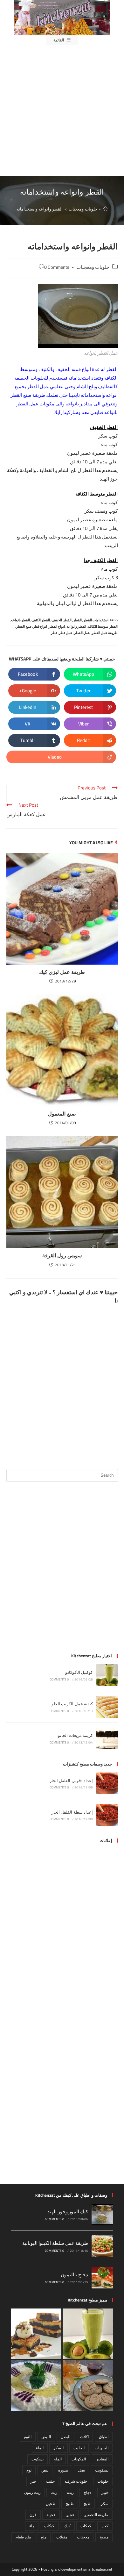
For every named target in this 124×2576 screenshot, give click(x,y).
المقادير (102, 2459)
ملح (44, 2537)
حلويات (103, 2481)
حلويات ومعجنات (93, 267)
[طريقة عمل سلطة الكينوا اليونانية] (102, 2246)
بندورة (63, 2470)
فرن (33, 2515)
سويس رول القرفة (62, 1255)
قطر (54, 633)
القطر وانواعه (76, 626)
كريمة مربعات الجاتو (75, 1735)
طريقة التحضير (96, 2515)
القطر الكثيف (41, 620)
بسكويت (102, 2470)
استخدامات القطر (96, 620)
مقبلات (62, 2537)
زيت (54, 2492)
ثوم (29, 2470)
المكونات (79, 2459)
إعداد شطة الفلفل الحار (72, 1812)
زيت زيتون (32, 2492)
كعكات (86, 2526)
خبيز (105, 2492)
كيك (67, 2526)
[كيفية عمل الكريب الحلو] (107, 1707)
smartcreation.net (98, 2569)
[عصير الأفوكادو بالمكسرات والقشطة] (88, 2334)
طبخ (87, 2504)
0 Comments (57, 267)
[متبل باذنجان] (36, 2385)
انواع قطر (40, 626)
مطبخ (104, 2537)
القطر (77, 620)
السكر (59, 2448)
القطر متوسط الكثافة (103, 626)
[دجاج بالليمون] (102, 2278)
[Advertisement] (62, 111)
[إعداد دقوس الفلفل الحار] (107, 1783)
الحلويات (102, 2448)
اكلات (84, 2437)
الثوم (28, 2437)
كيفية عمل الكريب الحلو (72, 1704)
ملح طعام (23, 2537)
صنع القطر (24, 626)
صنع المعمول (62, 1114)
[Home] (105, 209)
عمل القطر (82, 633)
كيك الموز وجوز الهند (68, 2212)
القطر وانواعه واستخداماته (40, 209)
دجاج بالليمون (74, 2275)
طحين (51, 2504)
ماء (32, 2526)
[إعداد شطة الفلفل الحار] (107, 1815)
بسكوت (38, 2459)
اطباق (104, 2437)
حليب (50, 2481)
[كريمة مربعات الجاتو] (107, 1738)
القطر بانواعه (20, 620)
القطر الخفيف (61, 620)
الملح (58, 2459)
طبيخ (70, 2504)
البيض (46, 2437)
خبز (33, 2481)
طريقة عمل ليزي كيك (62, 972)
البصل (65, 2437)
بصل (81, 2470)
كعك (105, 2526)
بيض (45, 2470)
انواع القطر (57, 626)
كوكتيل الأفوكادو (79, 1672)
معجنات (83, 2537)
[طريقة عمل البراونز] (36, 2334)
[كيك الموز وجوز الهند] (102, 2215)
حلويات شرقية (76, 2481)
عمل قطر (66, 633)
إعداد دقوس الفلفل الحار (71, 1780)
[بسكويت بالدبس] (88, 2385)
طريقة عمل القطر (105, 633)
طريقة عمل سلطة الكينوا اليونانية (55, 2243)
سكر (105, 2504)
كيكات (49, 2526)
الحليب (79, 2448)
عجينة (51, 2515)
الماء (40, 2448)
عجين (70, 2515)
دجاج (87, 2492)
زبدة (70, 2492)
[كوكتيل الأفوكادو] (107, 1675)
